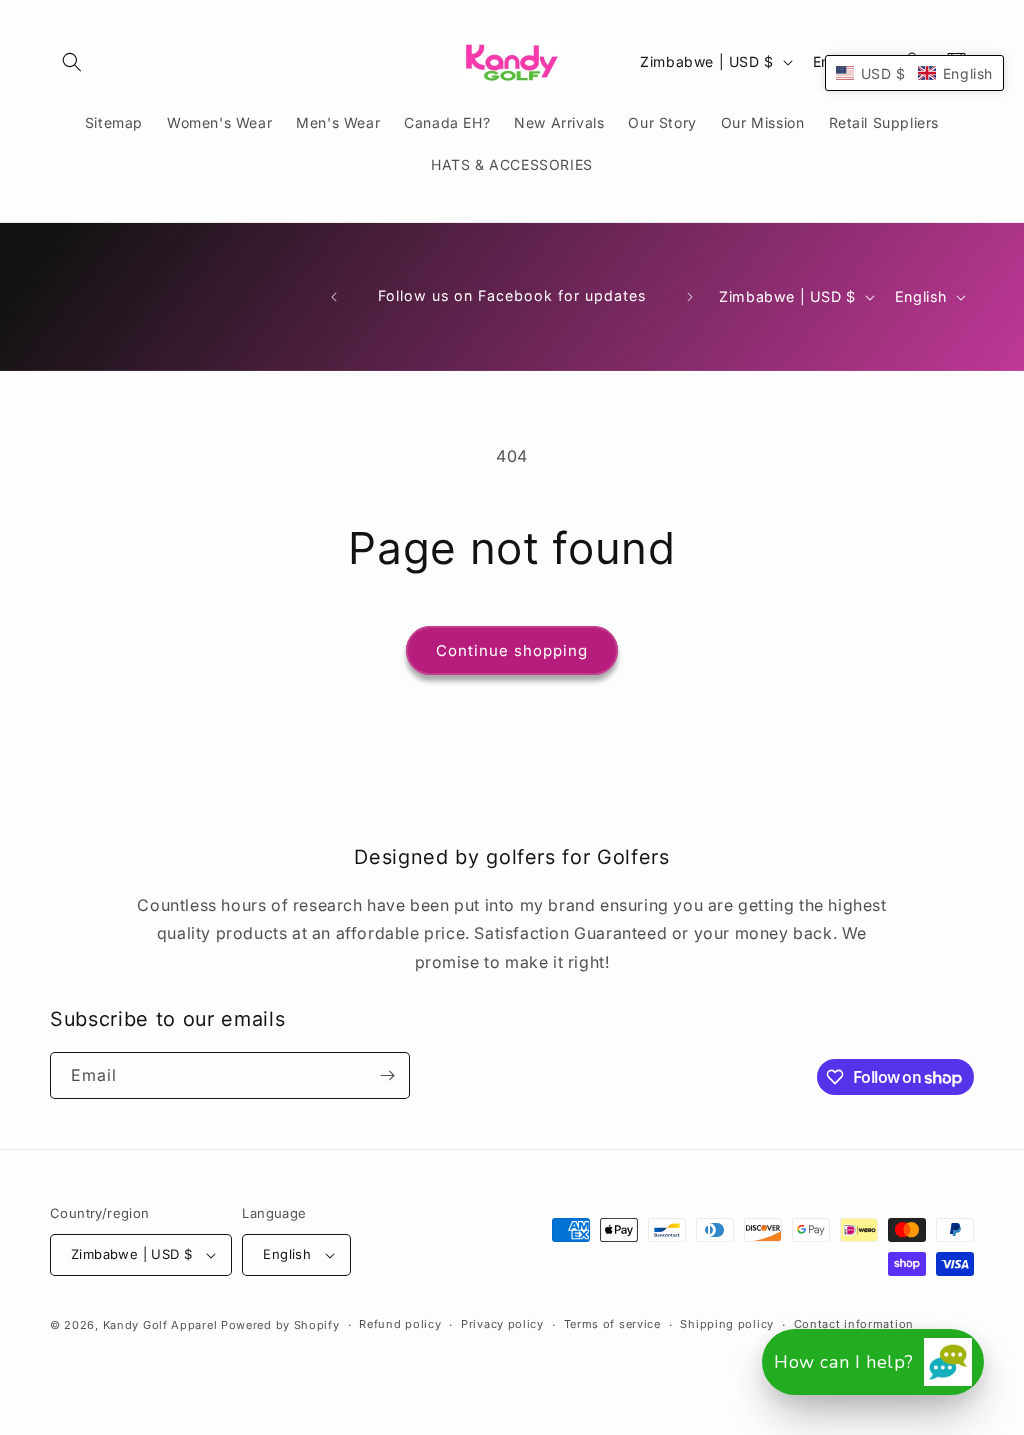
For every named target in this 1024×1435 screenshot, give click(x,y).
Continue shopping (512, 650)
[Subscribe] (387, 1075)
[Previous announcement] (334, 297)
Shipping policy (727, 1324)
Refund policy (400, 1324)
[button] (72, 62)
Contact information (854, 1324)
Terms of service (612, 1324)
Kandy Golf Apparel (160, 1325)
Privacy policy (502, 1324)
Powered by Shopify (280, 1325)
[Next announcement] (690, 297)
